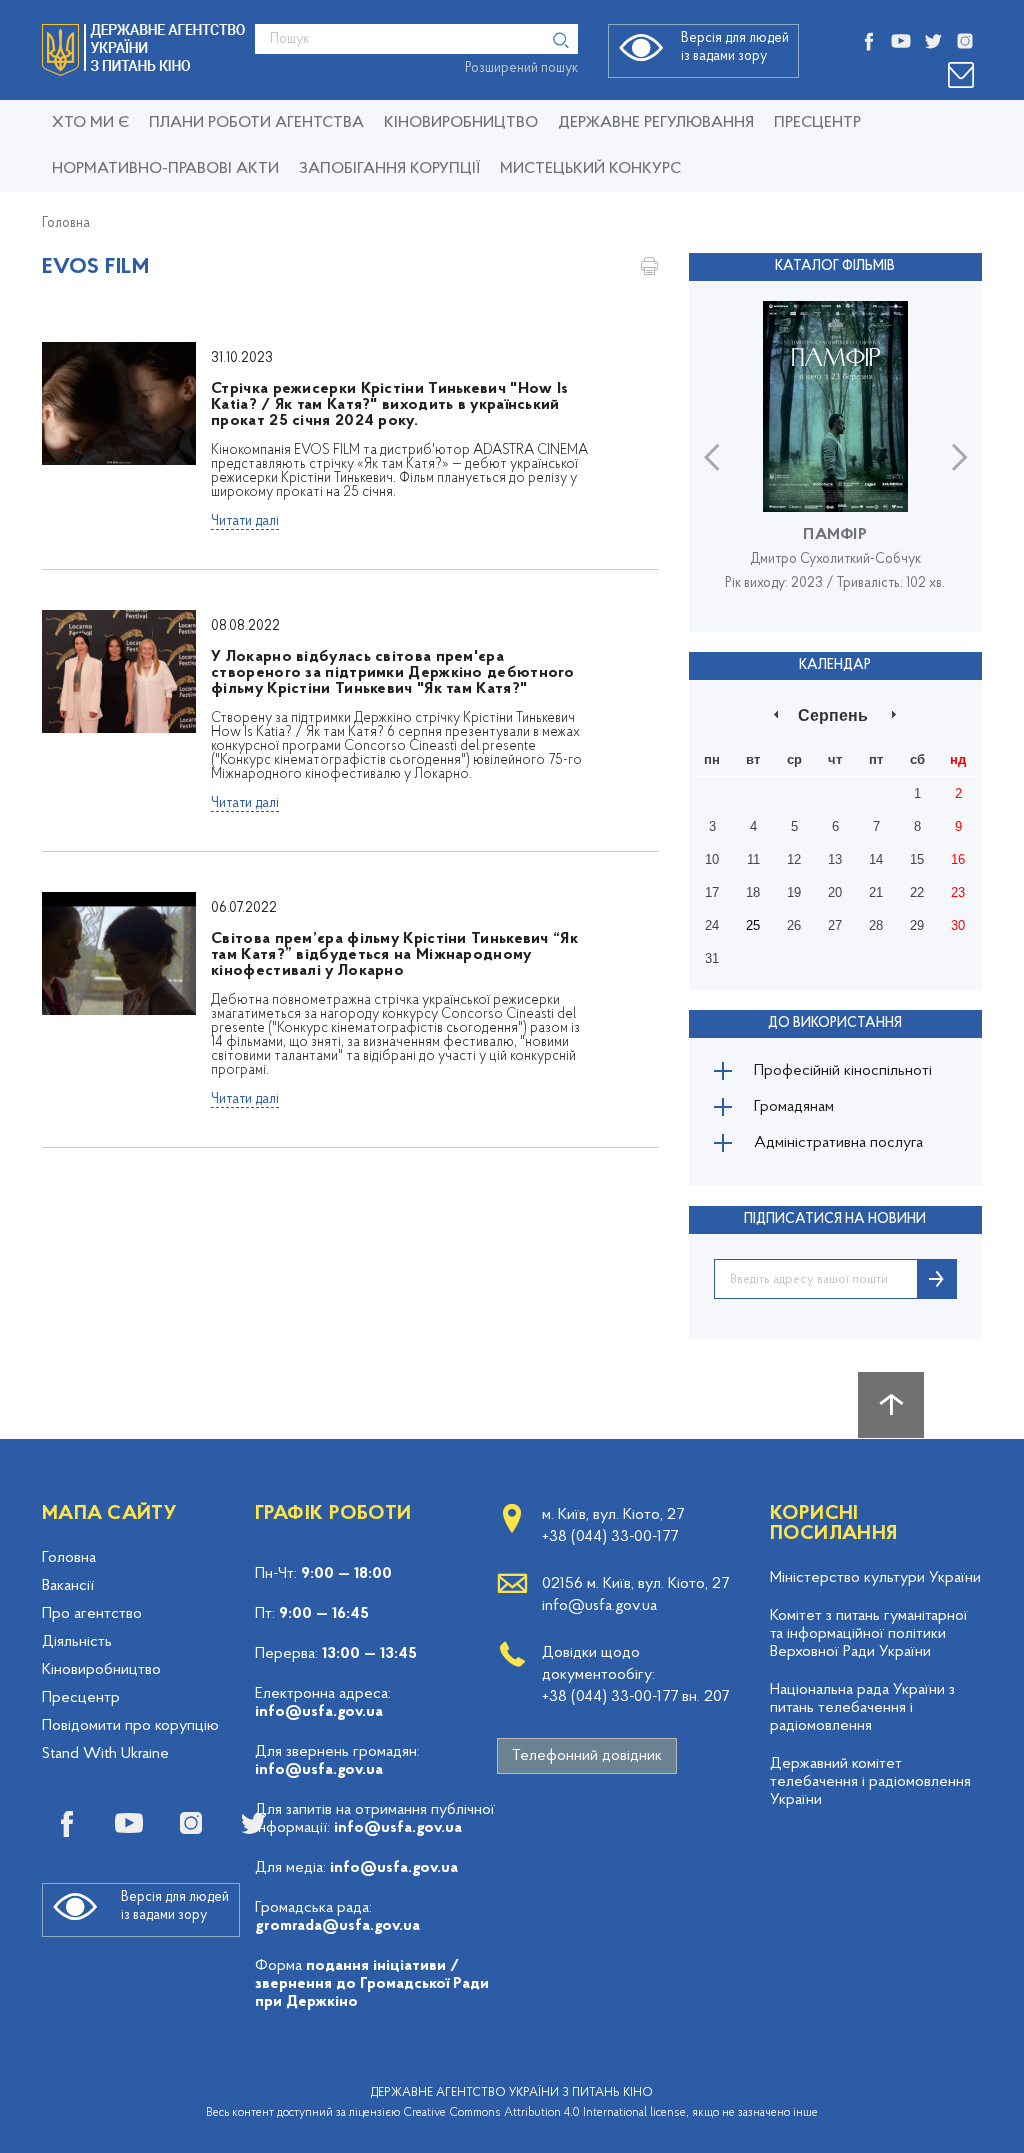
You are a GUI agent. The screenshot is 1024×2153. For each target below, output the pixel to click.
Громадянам (794, 1107)
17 (712, 892)
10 (712, 859)
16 (958, 859)
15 (917, 859)
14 (876, 859)
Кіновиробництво (101, 1670)
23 (958, 892)
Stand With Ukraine (105, 1754)
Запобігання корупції (389, 169)
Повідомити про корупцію (130, 1726)
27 (835, 925)
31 (712, 958)
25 (753, 925)
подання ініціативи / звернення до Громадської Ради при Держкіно (372, 1984)
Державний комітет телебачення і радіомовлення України (870, 1782)
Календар (835, 665)
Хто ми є (90, 123)
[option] (835, 456)
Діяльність (77, 1642)
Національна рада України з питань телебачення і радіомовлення (862, 1708)
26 (794, 925)
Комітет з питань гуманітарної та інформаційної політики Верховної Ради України (869, 1634)
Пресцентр (817, 123)
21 (876, 892)
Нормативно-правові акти (165, 169)
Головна (66, 224)
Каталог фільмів (835, 266)
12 (794, 859)
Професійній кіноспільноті (843, 1071)
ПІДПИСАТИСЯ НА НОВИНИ (835, 1219)
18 (753, 892)
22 (917, 892)
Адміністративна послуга (838, 1143)
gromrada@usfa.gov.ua (337, 1926)
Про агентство (92, 1614)
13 (835, 859)
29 (917, 925)
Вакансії (68, 1586)
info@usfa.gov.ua (319, 1712)
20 (835, 892)
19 (794, 892)
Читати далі (245, 521)
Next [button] (959, 456)
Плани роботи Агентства (256, 123)
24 (712, 925)
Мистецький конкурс (590, 169)
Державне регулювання (656, 123)
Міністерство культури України (875, 1578)
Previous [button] (711, 456)
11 (753, 859)
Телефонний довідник (587, 1756)
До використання (835, 1023)
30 (958, 925)
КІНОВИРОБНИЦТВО (461, 123)
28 (876, 925)
